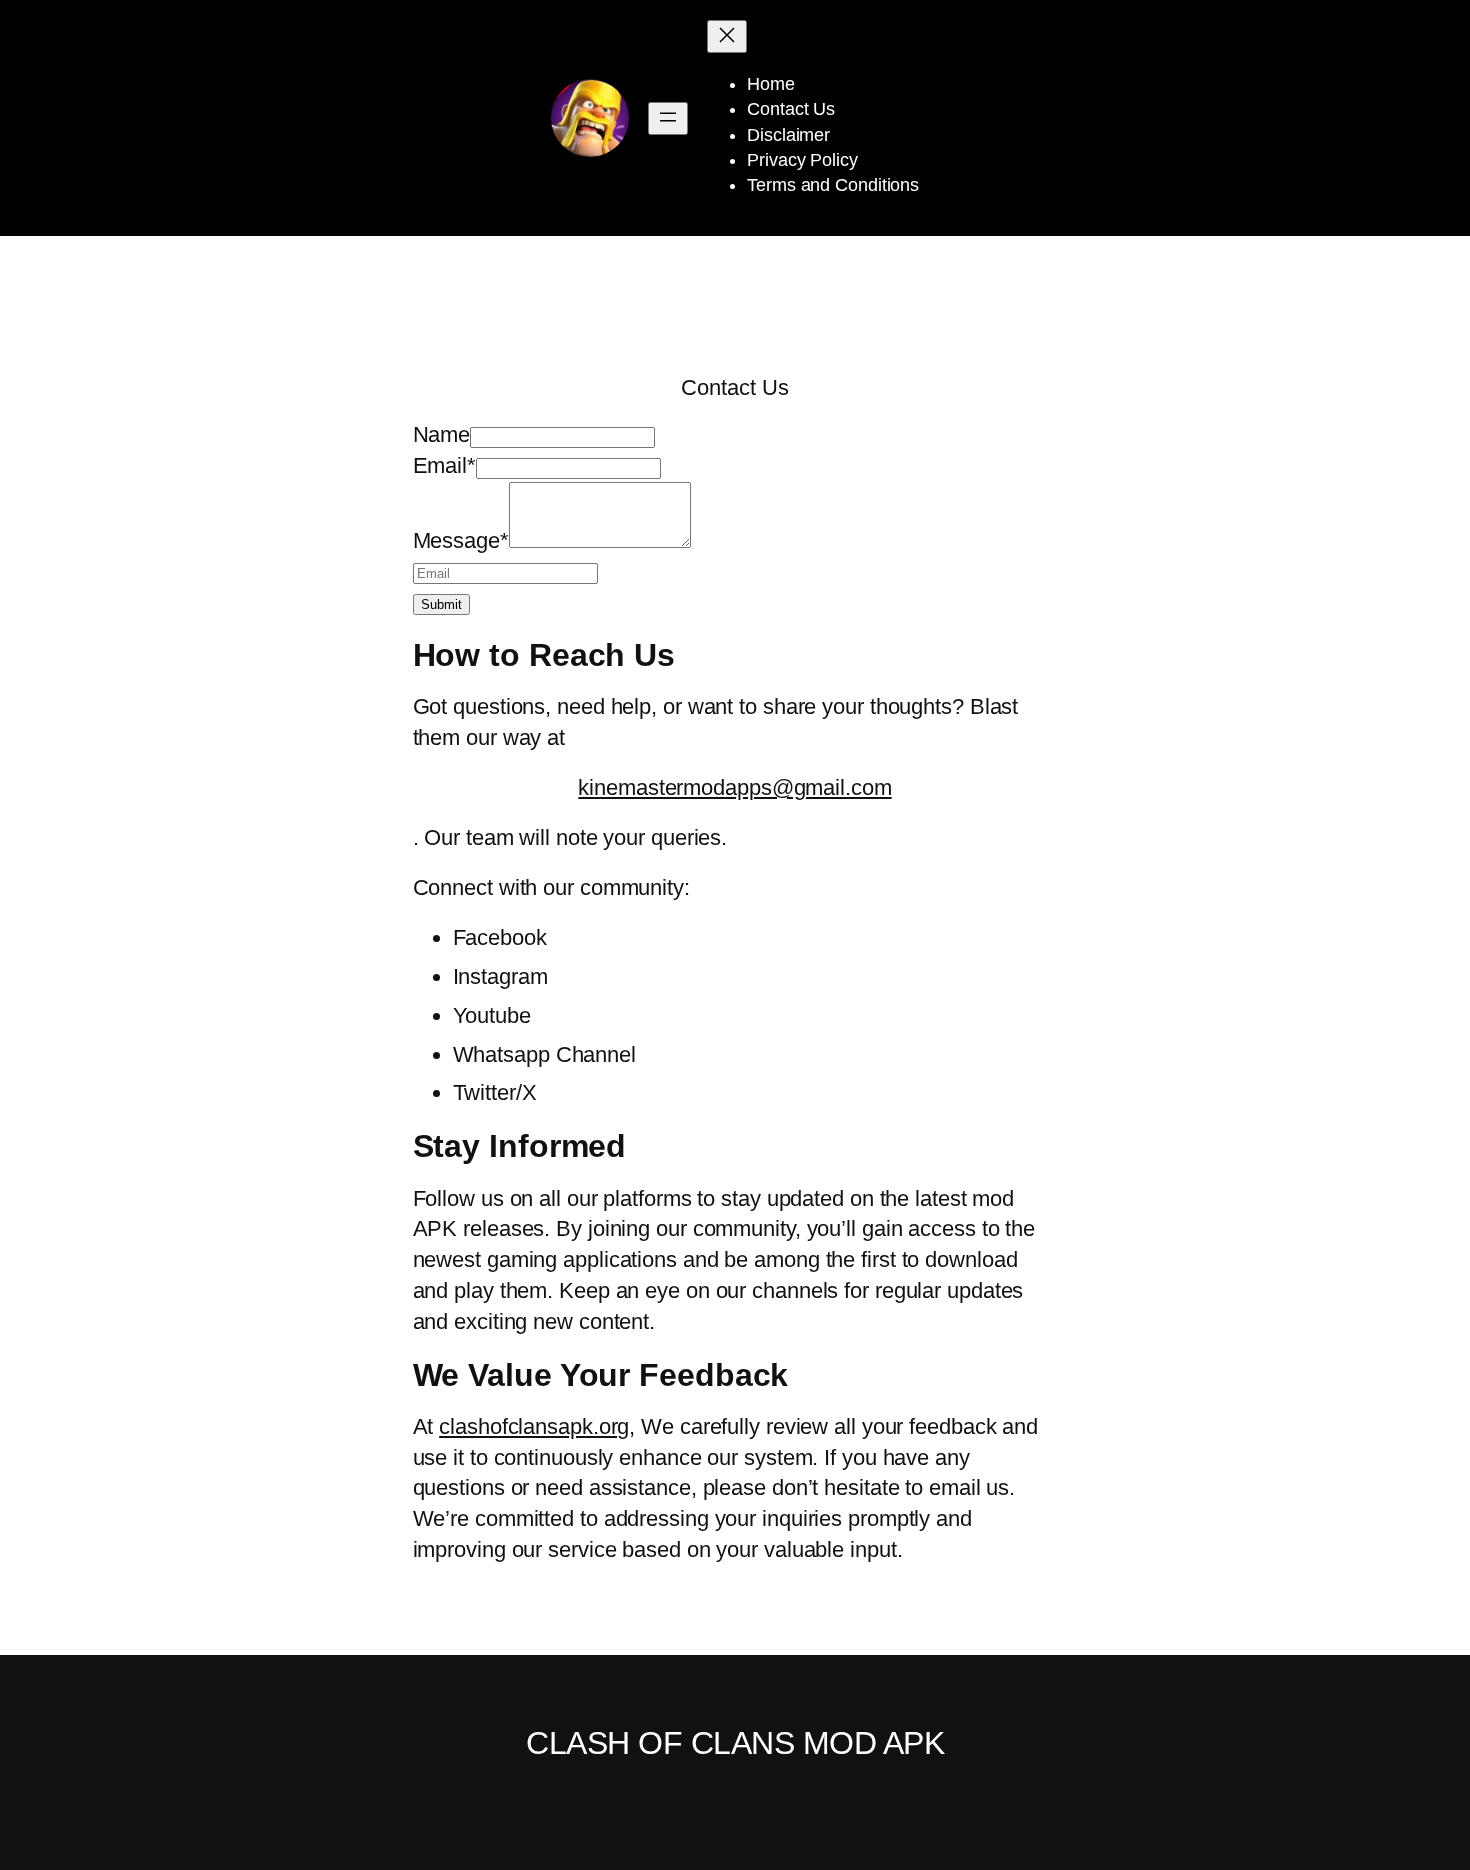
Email (444, 465)
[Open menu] (668, 118)
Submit (441, 604)
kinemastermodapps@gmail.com (734, 787)
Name (442, 434)
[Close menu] (727, 36)
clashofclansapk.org (534, 1426)
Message (461, 540)
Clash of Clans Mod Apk (735, 1743)
